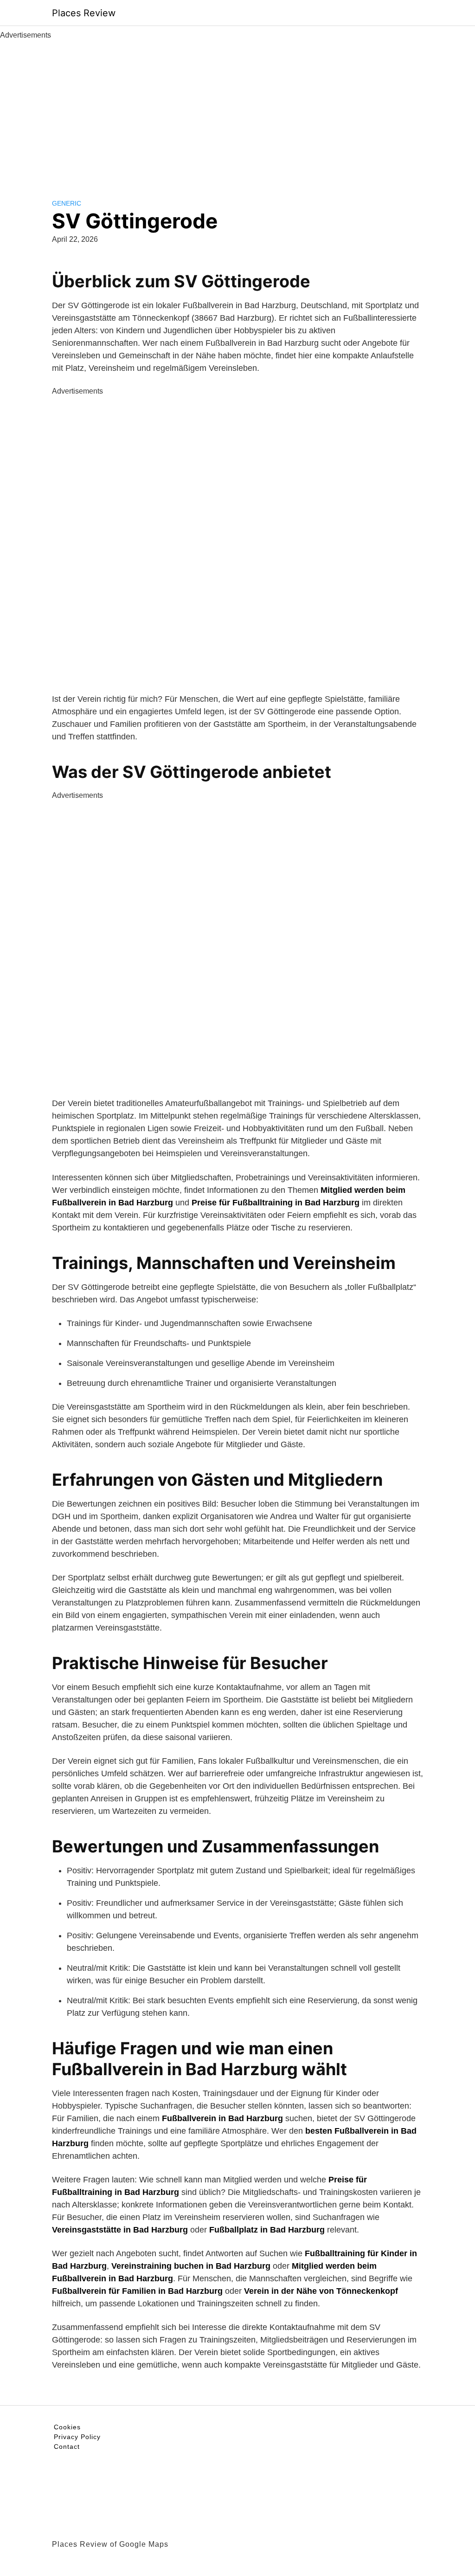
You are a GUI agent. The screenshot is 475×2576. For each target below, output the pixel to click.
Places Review (84, 13)
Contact (67, 2447)
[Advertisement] (237, 110)
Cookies (67, 2427)
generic (67, 203)
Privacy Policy (77, 2437)
